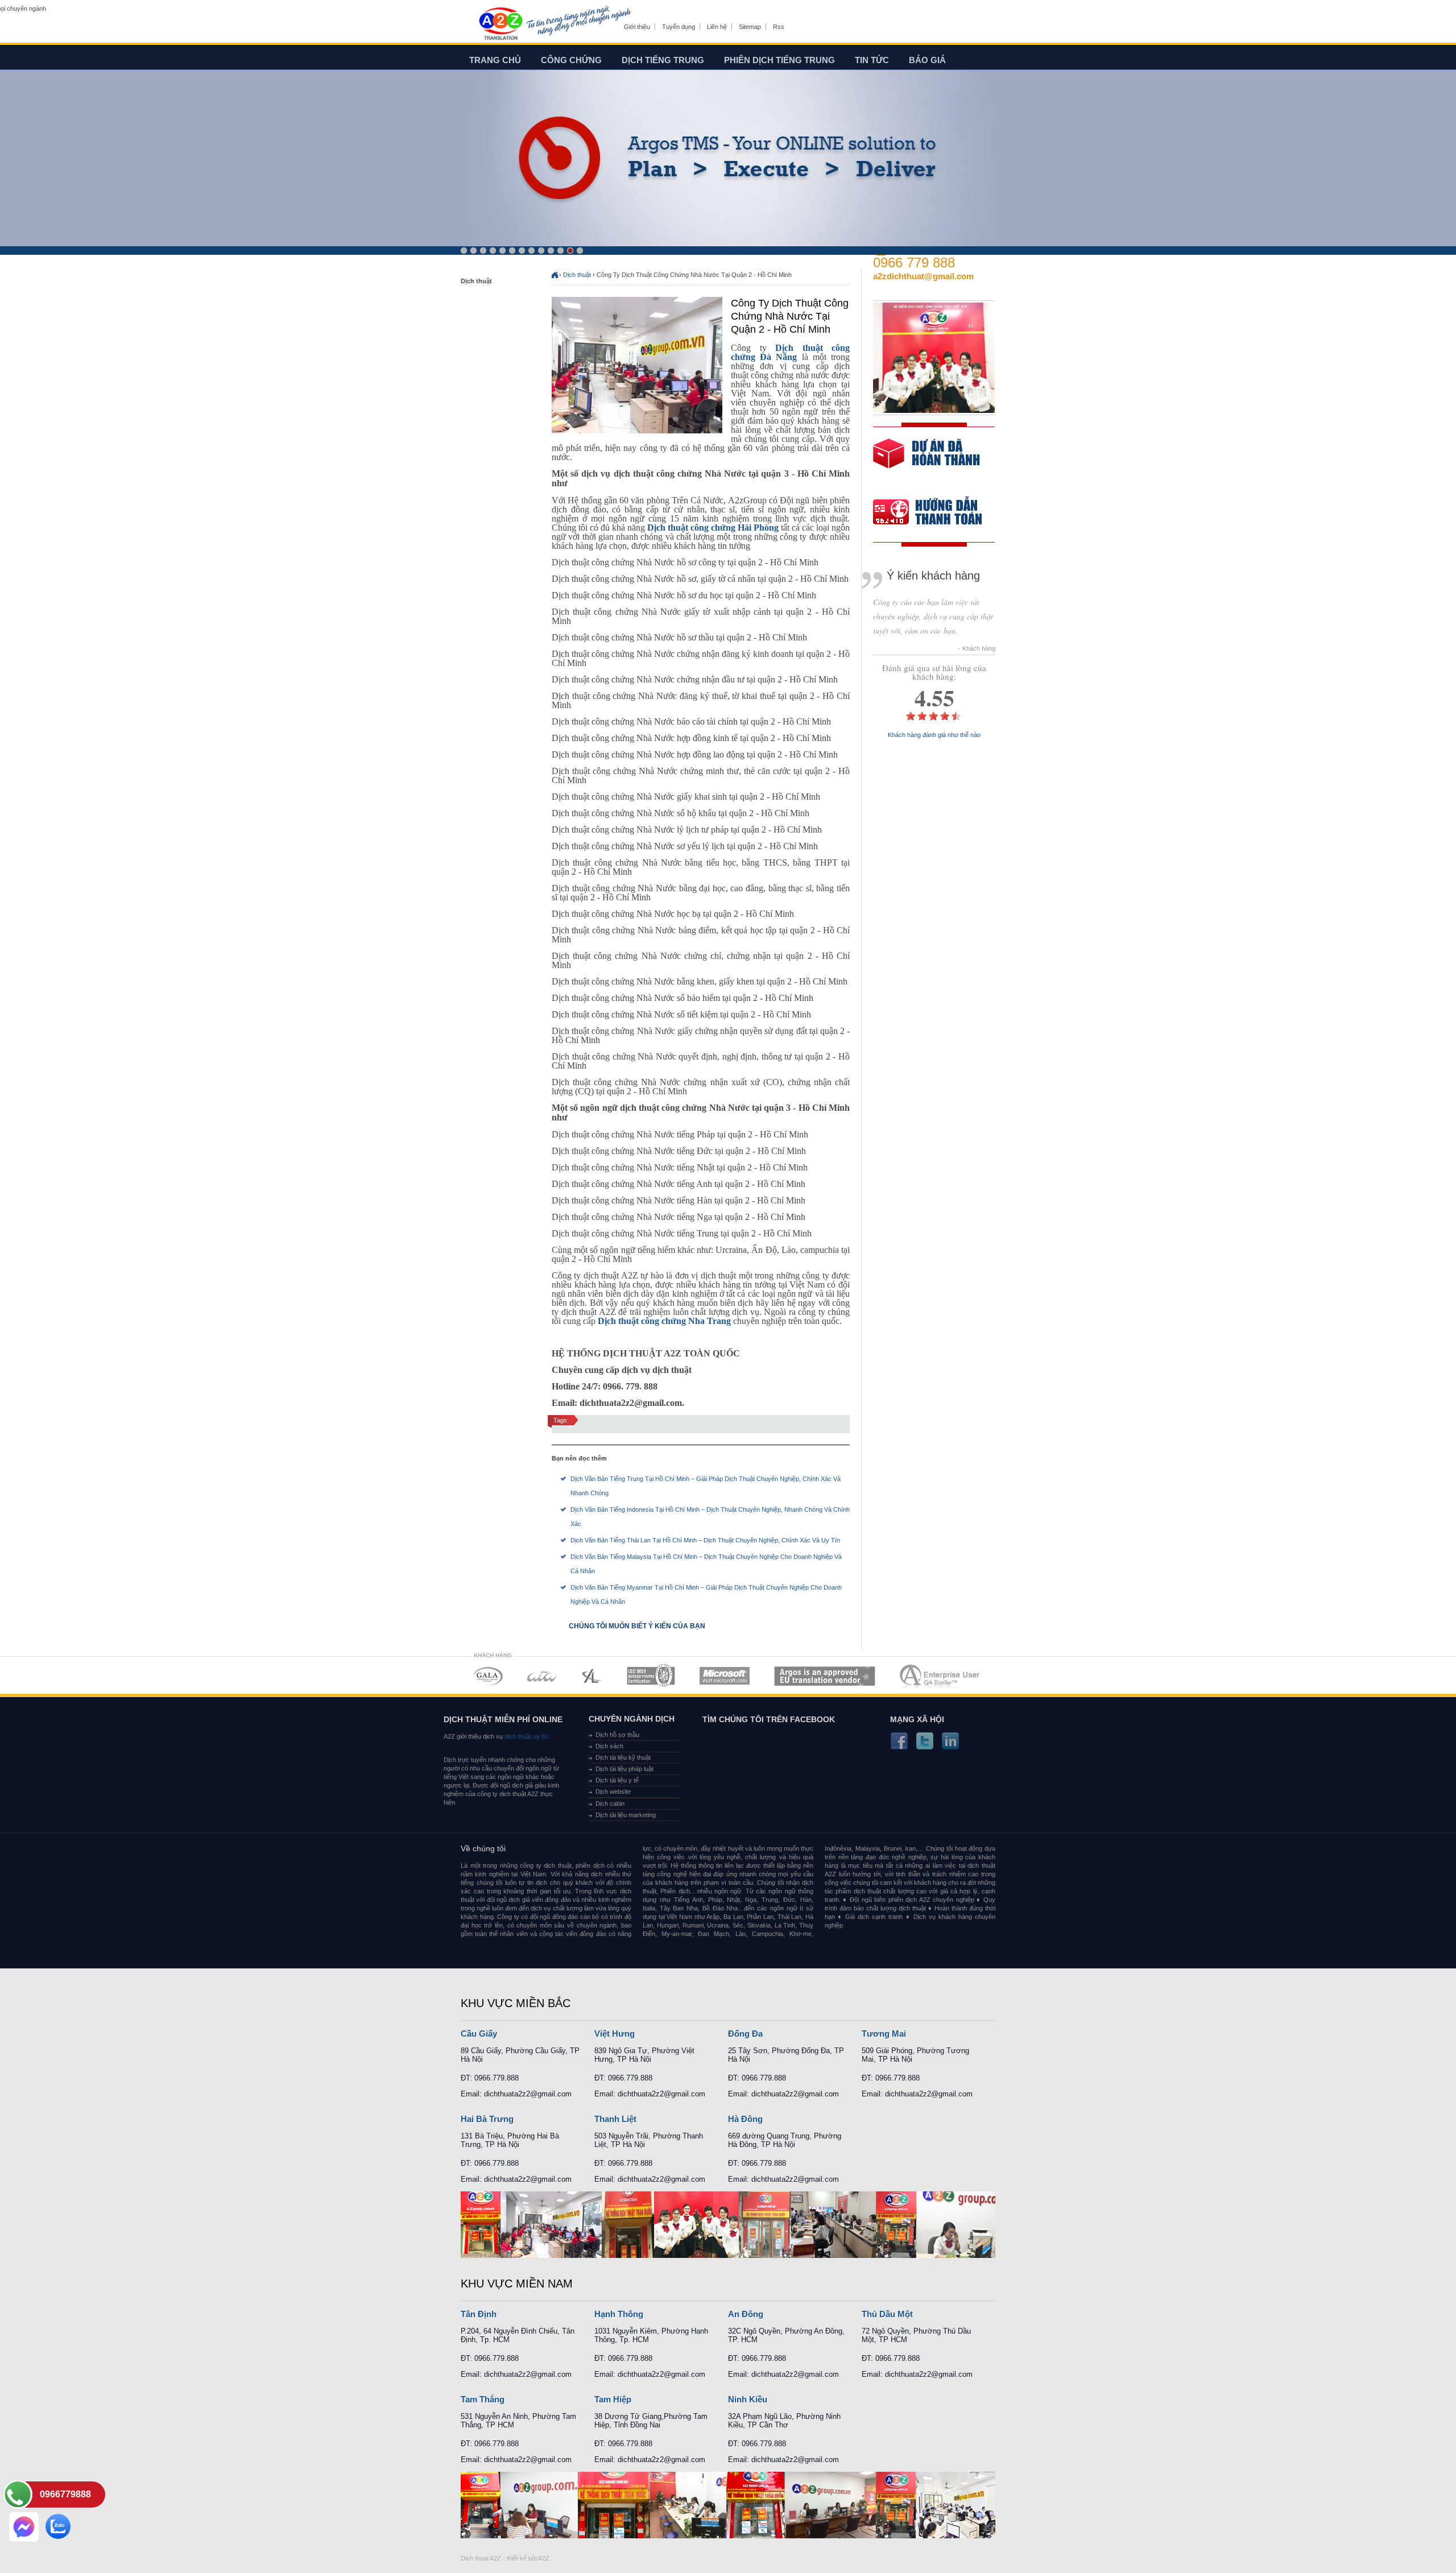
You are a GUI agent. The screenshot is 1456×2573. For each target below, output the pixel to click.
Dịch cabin (610, 1803)
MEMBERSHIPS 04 (651, 1676)
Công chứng (571, 60)
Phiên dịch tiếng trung (779, 60)
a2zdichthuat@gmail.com (923, 276)
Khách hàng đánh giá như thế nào (934, 735)
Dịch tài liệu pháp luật (624, 1769)
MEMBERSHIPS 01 (488, 1676)
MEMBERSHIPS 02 (542, 1676)
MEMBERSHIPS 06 (825, 1676)
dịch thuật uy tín (526, 1736)
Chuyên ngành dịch (632, 1719)
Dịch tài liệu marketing (626, 1815)
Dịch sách (609, 1746)
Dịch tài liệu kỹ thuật (623, 1757)
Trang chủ (495, 60)
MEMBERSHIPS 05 (725, 1676)
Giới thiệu (637, 27)
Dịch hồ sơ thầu (617, 1735)
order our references (937, 513)
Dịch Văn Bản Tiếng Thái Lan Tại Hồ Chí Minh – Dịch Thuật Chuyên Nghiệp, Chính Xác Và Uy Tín (705, 1540)
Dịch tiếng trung (663, 60)
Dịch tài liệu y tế (617, 1780)
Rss (779, 27)
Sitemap (750, 27)
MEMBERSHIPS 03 (592, 1676)
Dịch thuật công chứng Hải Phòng (713, 528)
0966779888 (65, 2494)
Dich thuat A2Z (481, 2558)
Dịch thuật (577, 275)
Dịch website (613, 1792)
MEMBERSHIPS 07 (941, 1676)
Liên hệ (717, 27)
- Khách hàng (977, 649)
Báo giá (927, 60)
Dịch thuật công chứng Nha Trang (664, 1321)
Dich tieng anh (500, 24)
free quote (926, 462)
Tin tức (872, 60)
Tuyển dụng (679, 27)
